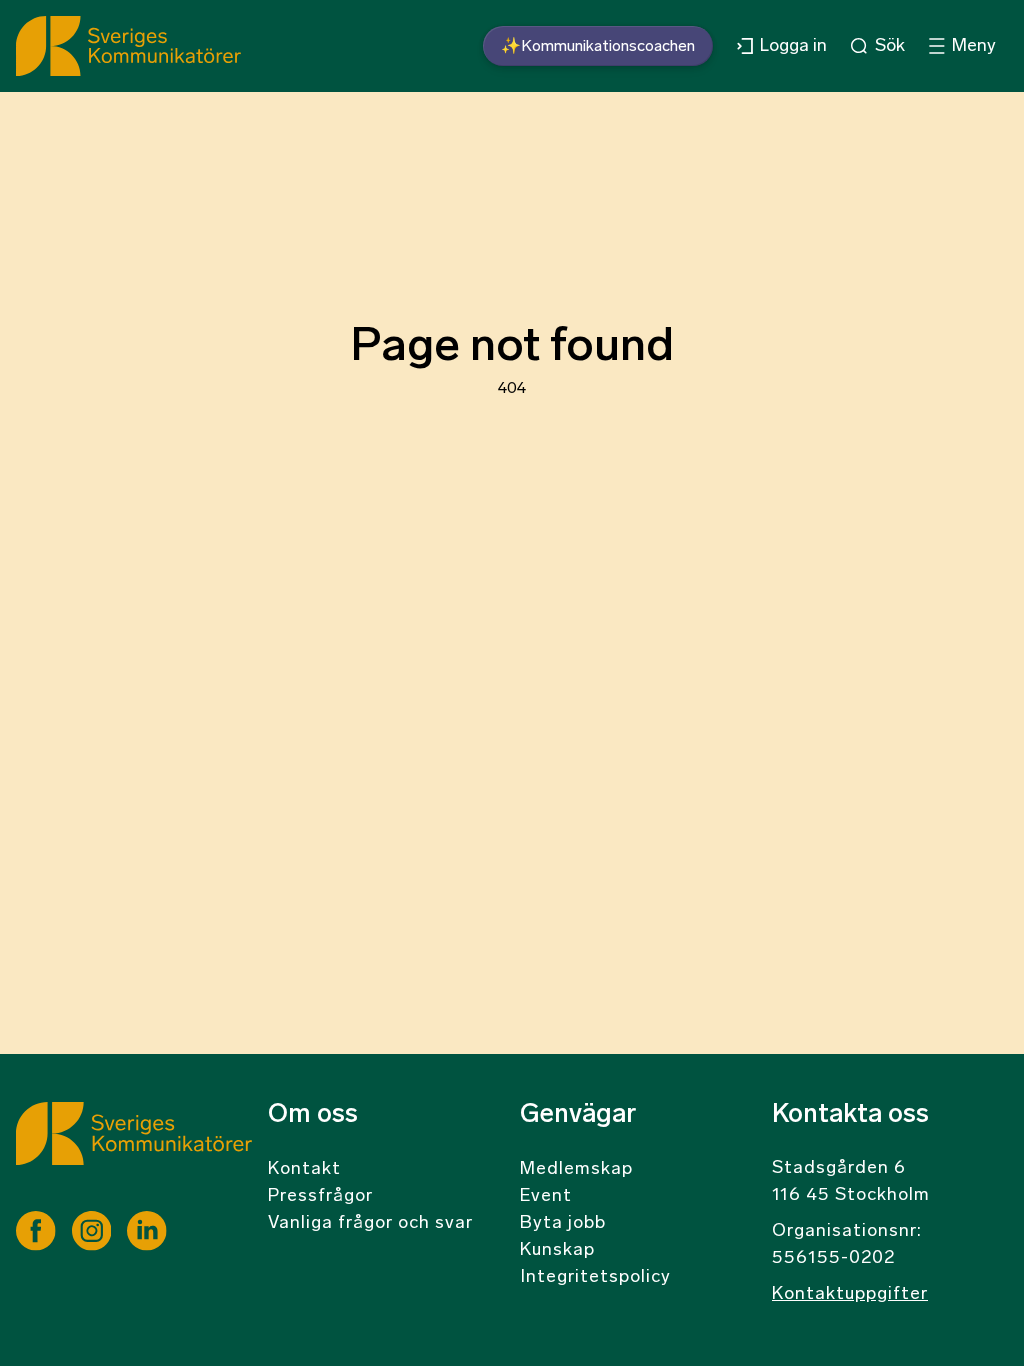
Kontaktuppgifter (850, 1295)
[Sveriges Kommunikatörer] (134, 1156)
